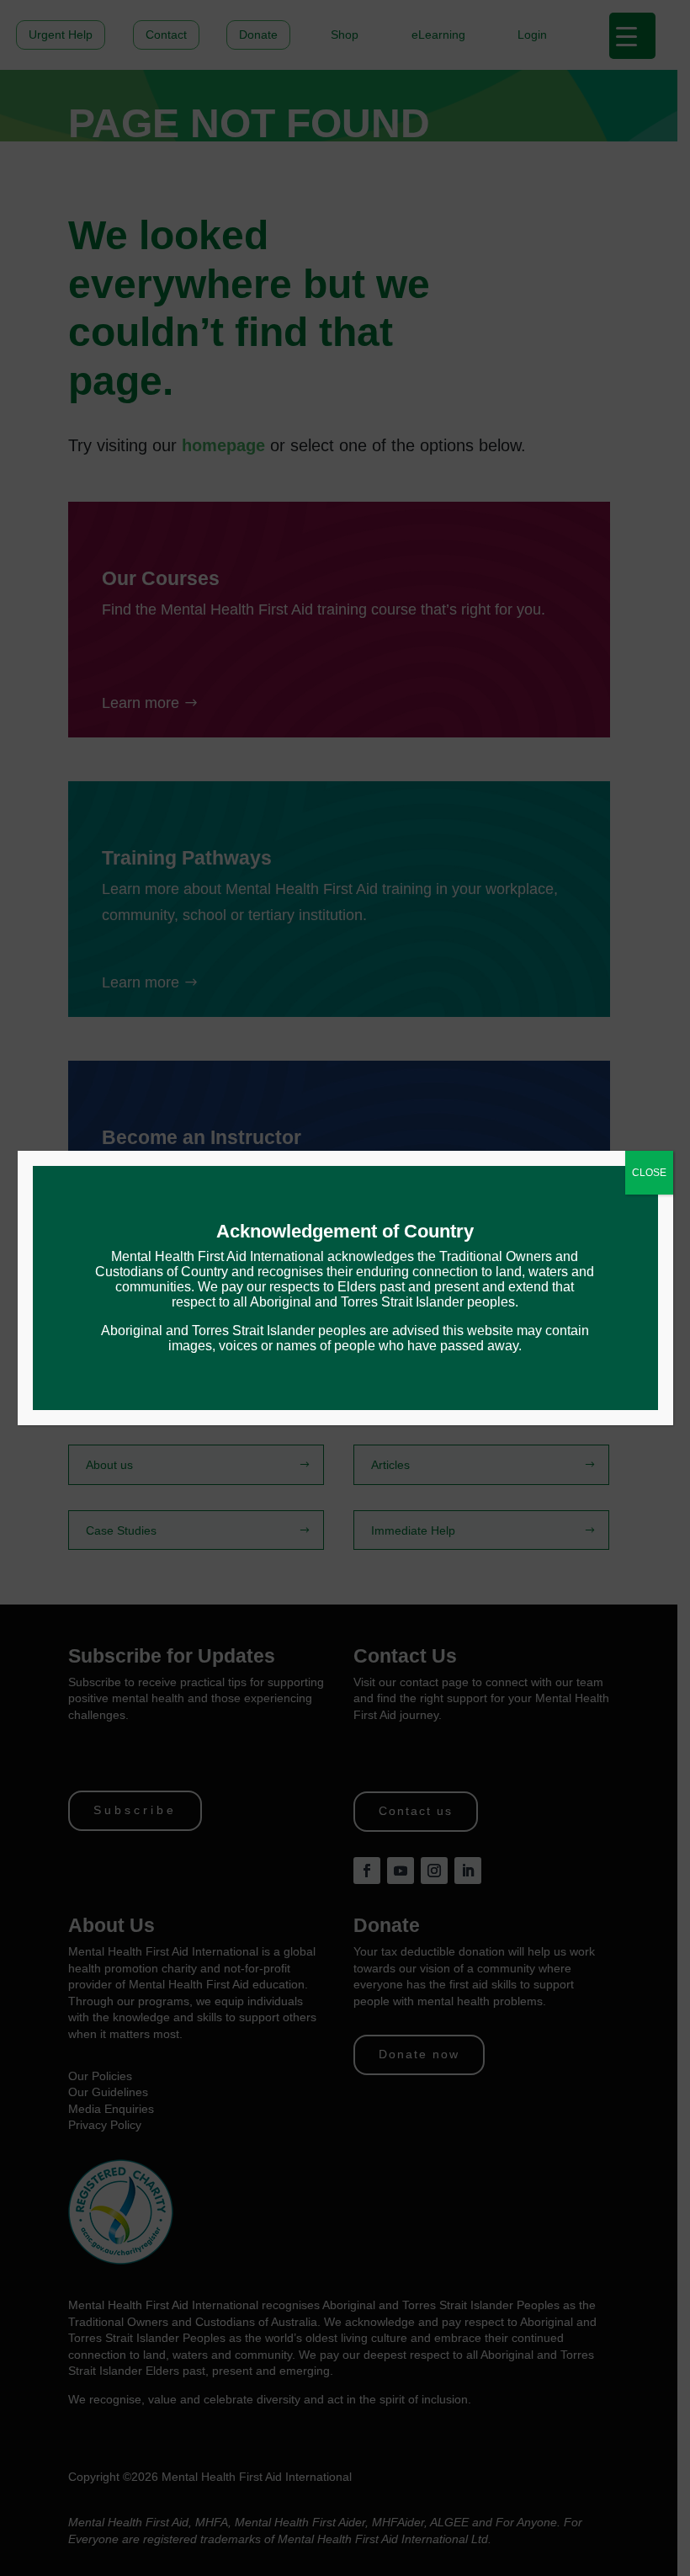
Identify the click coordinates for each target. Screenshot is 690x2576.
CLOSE (649, 1173)
